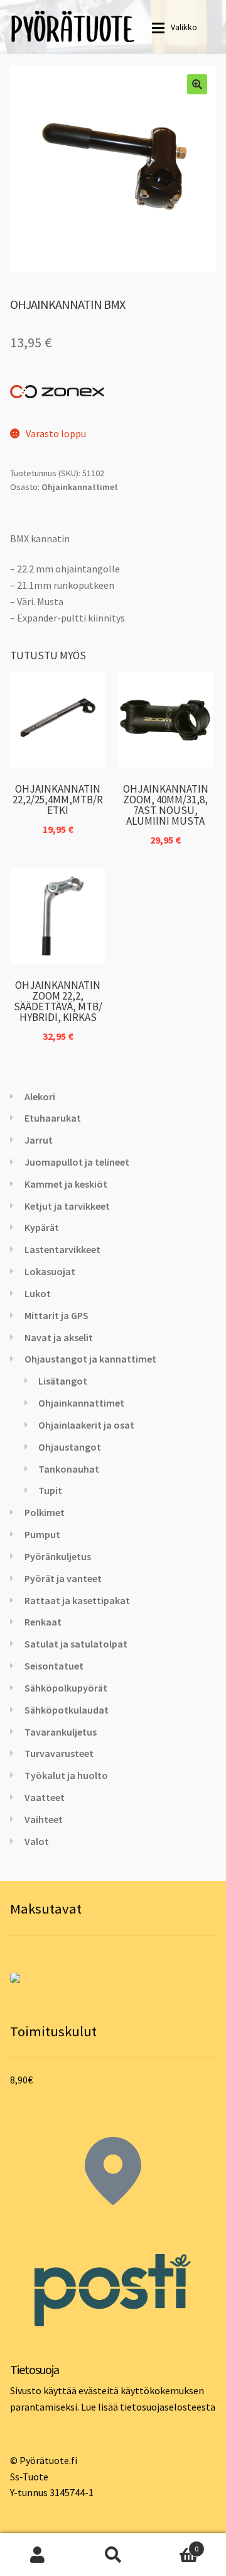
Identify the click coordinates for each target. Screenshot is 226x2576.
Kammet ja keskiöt (66, 1184)
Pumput (42, 1534)
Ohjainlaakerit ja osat (86, 1425)
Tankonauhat (69, 1469)
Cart (175, 2544)
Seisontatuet (54, 1666)
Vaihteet (44, 1819)
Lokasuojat (50, 1271)
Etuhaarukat (53, 1118)
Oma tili (38, 2555)
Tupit (50, 1490)
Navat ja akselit (59, 1337)
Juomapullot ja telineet (77, 1162)
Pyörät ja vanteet (63, 1578)
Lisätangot (63, 1381)
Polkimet (45, 1512)
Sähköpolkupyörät (66, 1688)
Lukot (38, 1293)
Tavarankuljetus (61, 1732)
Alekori (40, 1096)
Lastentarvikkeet (62, 1249)
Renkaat (43, 1622)
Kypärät (42, 1227)
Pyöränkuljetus (58, 1556)
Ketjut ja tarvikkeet (67, 1206)
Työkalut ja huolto (66, 1775)
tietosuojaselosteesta (168, 2407)
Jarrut (39, 1140)
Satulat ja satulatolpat (76, 1644)
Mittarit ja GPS (56, 1315)
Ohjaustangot (70, 1447)
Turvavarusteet (59, 1753)
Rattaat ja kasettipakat (77, 1600)
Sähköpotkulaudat (67, 1710)
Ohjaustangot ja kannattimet (90, 1359)
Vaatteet (45, 1797)
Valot (37, 1841)
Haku (113, 2555)
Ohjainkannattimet (80, 487)
